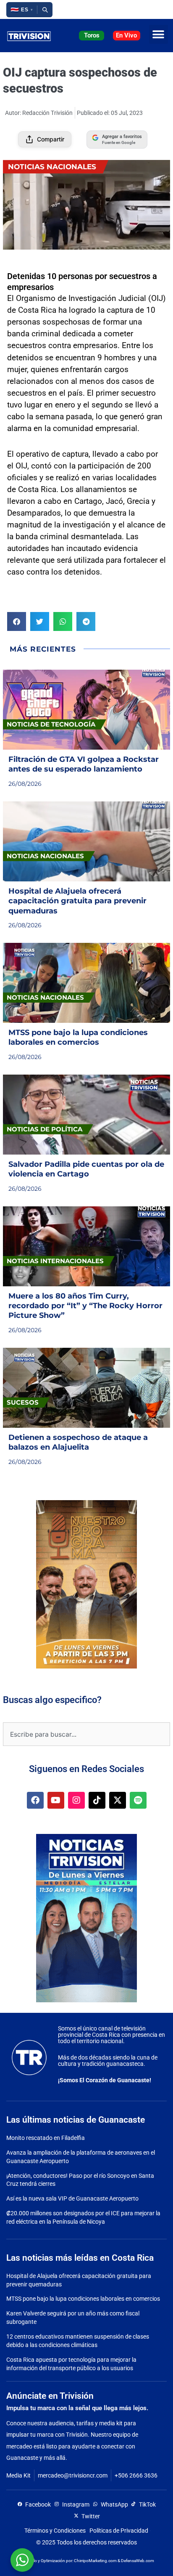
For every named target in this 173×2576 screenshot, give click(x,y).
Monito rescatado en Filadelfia (46, 2138)
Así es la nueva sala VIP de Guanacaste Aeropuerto (72, 2198)
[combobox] (86, 1734)
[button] (22, 10)
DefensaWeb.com (138, 2561)
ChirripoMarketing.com (95, 2561)
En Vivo (126, 35)
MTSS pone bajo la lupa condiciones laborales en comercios (83, 2299)
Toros (92, 35)
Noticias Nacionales (52, 167)
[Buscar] (45, 10)
